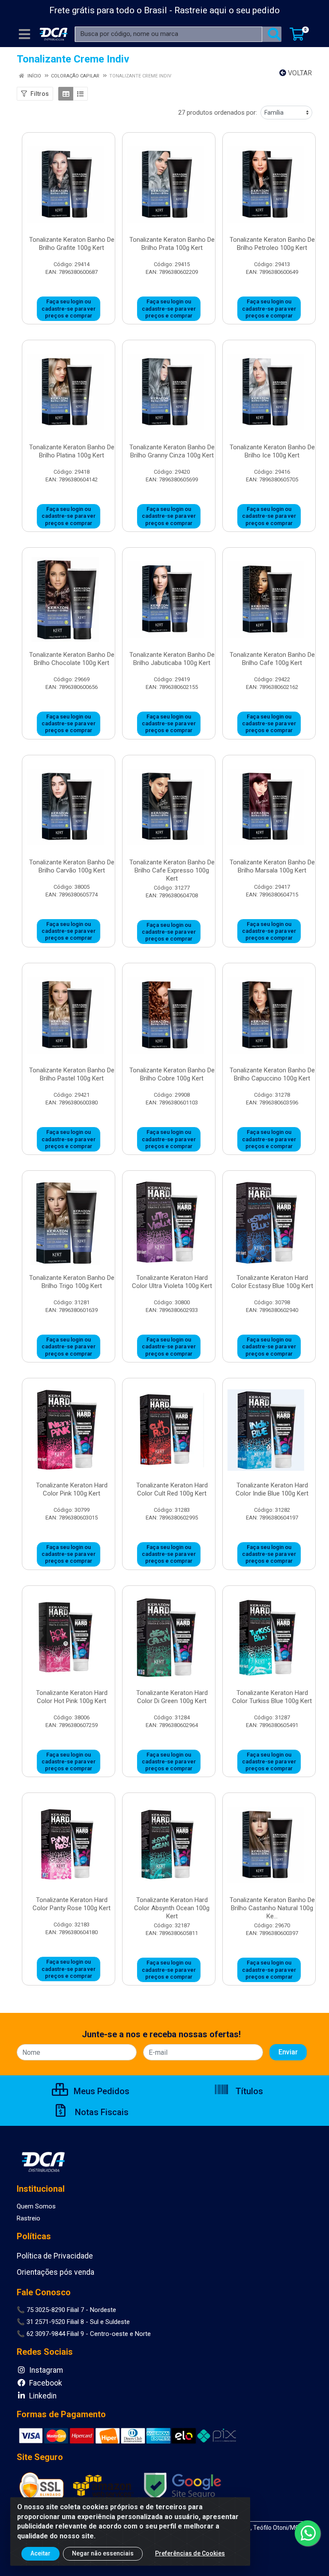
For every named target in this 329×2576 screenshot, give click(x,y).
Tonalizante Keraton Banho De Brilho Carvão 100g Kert (72, 866)
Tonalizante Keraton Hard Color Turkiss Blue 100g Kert (272, 1697)
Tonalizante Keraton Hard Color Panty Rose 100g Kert (72, 1904)
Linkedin (42, 2396)
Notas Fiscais (101, 2112)
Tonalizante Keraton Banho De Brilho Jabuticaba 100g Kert (172, 659)
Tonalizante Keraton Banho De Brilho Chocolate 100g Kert (72, 659)
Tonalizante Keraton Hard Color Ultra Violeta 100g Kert (172, 1282)
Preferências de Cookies (190, 2553)
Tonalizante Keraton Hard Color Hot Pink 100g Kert (72, 1697)
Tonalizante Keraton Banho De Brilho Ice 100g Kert (272, 451)
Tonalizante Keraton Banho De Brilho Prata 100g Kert (172, 244)
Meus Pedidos (100, 2091)
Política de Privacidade (55, 2256)
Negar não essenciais (103, 2553)
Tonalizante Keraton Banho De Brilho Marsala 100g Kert (272, 866)
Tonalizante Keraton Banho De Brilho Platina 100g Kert (72, 451)
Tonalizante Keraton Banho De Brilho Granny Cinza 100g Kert (172, 451)
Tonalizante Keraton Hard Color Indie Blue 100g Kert (272, 1489)
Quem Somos (36, 2206)
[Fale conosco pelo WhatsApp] (308, 2533)
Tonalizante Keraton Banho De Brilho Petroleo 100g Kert (272, 244)
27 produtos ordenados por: (218, 113)
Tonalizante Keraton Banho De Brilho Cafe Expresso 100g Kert (172, 870)
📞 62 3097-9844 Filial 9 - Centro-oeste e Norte (84, 2334)
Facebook (45, 2383)
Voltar (299, 73)
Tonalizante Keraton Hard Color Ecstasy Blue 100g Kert (272, 1282)
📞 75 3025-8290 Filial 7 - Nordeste (66, 2310)
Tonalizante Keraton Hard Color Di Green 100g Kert (172, 1697)
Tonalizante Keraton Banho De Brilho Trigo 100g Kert (72, 1282)
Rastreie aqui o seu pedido (227, 10)
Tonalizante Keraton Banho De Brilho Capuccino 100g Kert (272, 1074)
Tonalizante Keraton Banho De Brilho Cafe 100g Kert (272, 659)
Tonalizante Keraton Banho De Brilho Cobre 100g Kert (172, 1074)
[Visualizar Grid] (66, 94)
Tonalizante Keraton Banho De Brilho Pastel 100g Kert (72, 1074)
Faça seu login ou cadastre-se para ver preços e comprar (69, 309)
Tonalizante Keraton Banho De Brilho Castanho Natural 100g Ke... (272, 1908)
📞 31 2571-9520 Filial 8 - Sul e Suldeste (73, 2322)
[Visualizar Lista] (80, 94)
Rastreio (28, 2218)
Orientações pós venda (55, 2272)
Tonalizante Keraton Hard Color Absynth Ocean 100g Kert (172, 1908)
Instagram (45, 2370)
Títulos (248, 2091)
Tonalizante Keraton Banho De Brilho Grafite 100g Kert (72, 244)
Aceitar (40, 2553)
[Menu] (24, 34)
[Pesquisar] (274, 34)
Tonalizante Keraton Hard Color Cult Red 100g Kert (172, 1489)
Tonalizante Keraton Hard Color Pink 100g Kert (72, 1489)
